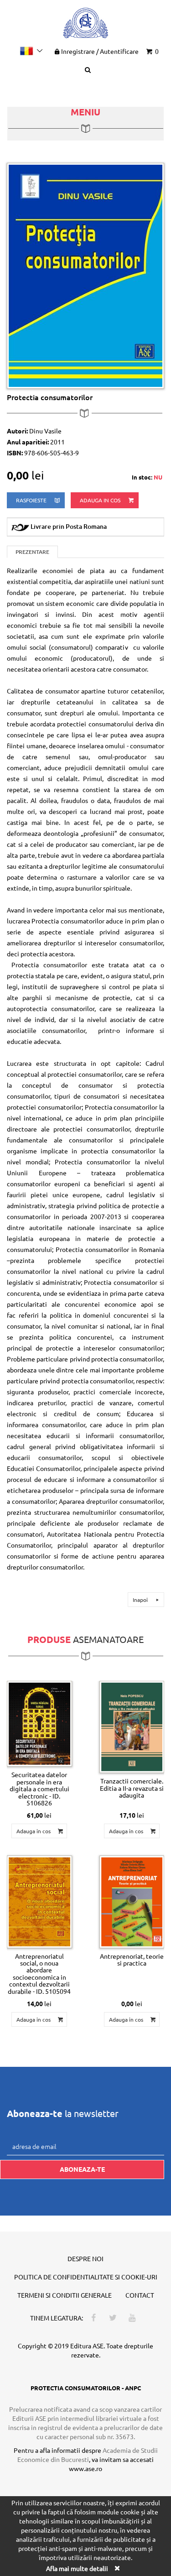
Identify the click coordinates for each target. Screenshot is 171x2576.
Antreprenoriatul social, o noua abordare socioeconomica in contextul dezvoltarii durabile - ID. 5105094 (39, 1974)
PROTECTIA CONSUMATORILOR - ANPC (86, 2388)
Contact (140, 2295)
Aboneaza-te (82, 2169)
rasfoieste (32, 500)
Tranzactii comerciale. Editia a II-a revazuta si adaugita (132, 1788)
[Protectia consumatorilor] (85, 275)
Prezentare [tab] (32, 552)
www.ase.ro (85, 2468)
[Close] (117, 2568)
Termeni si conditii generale (65, 2295)
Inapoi (141, 1600)
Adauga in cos (101, 500)
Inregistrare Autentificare (100, 51)
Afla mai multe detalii (77, 2568)
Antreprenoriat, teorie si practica (132, 1959)
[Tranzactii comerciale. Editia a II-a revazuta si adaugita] (132, 1727)
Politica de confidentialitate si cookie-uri (86, 2277)
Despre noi (85, 2258)
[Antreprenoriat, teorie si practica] (132, 1902)
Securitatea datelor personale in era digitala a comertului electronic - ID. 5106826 (39, 1789)
